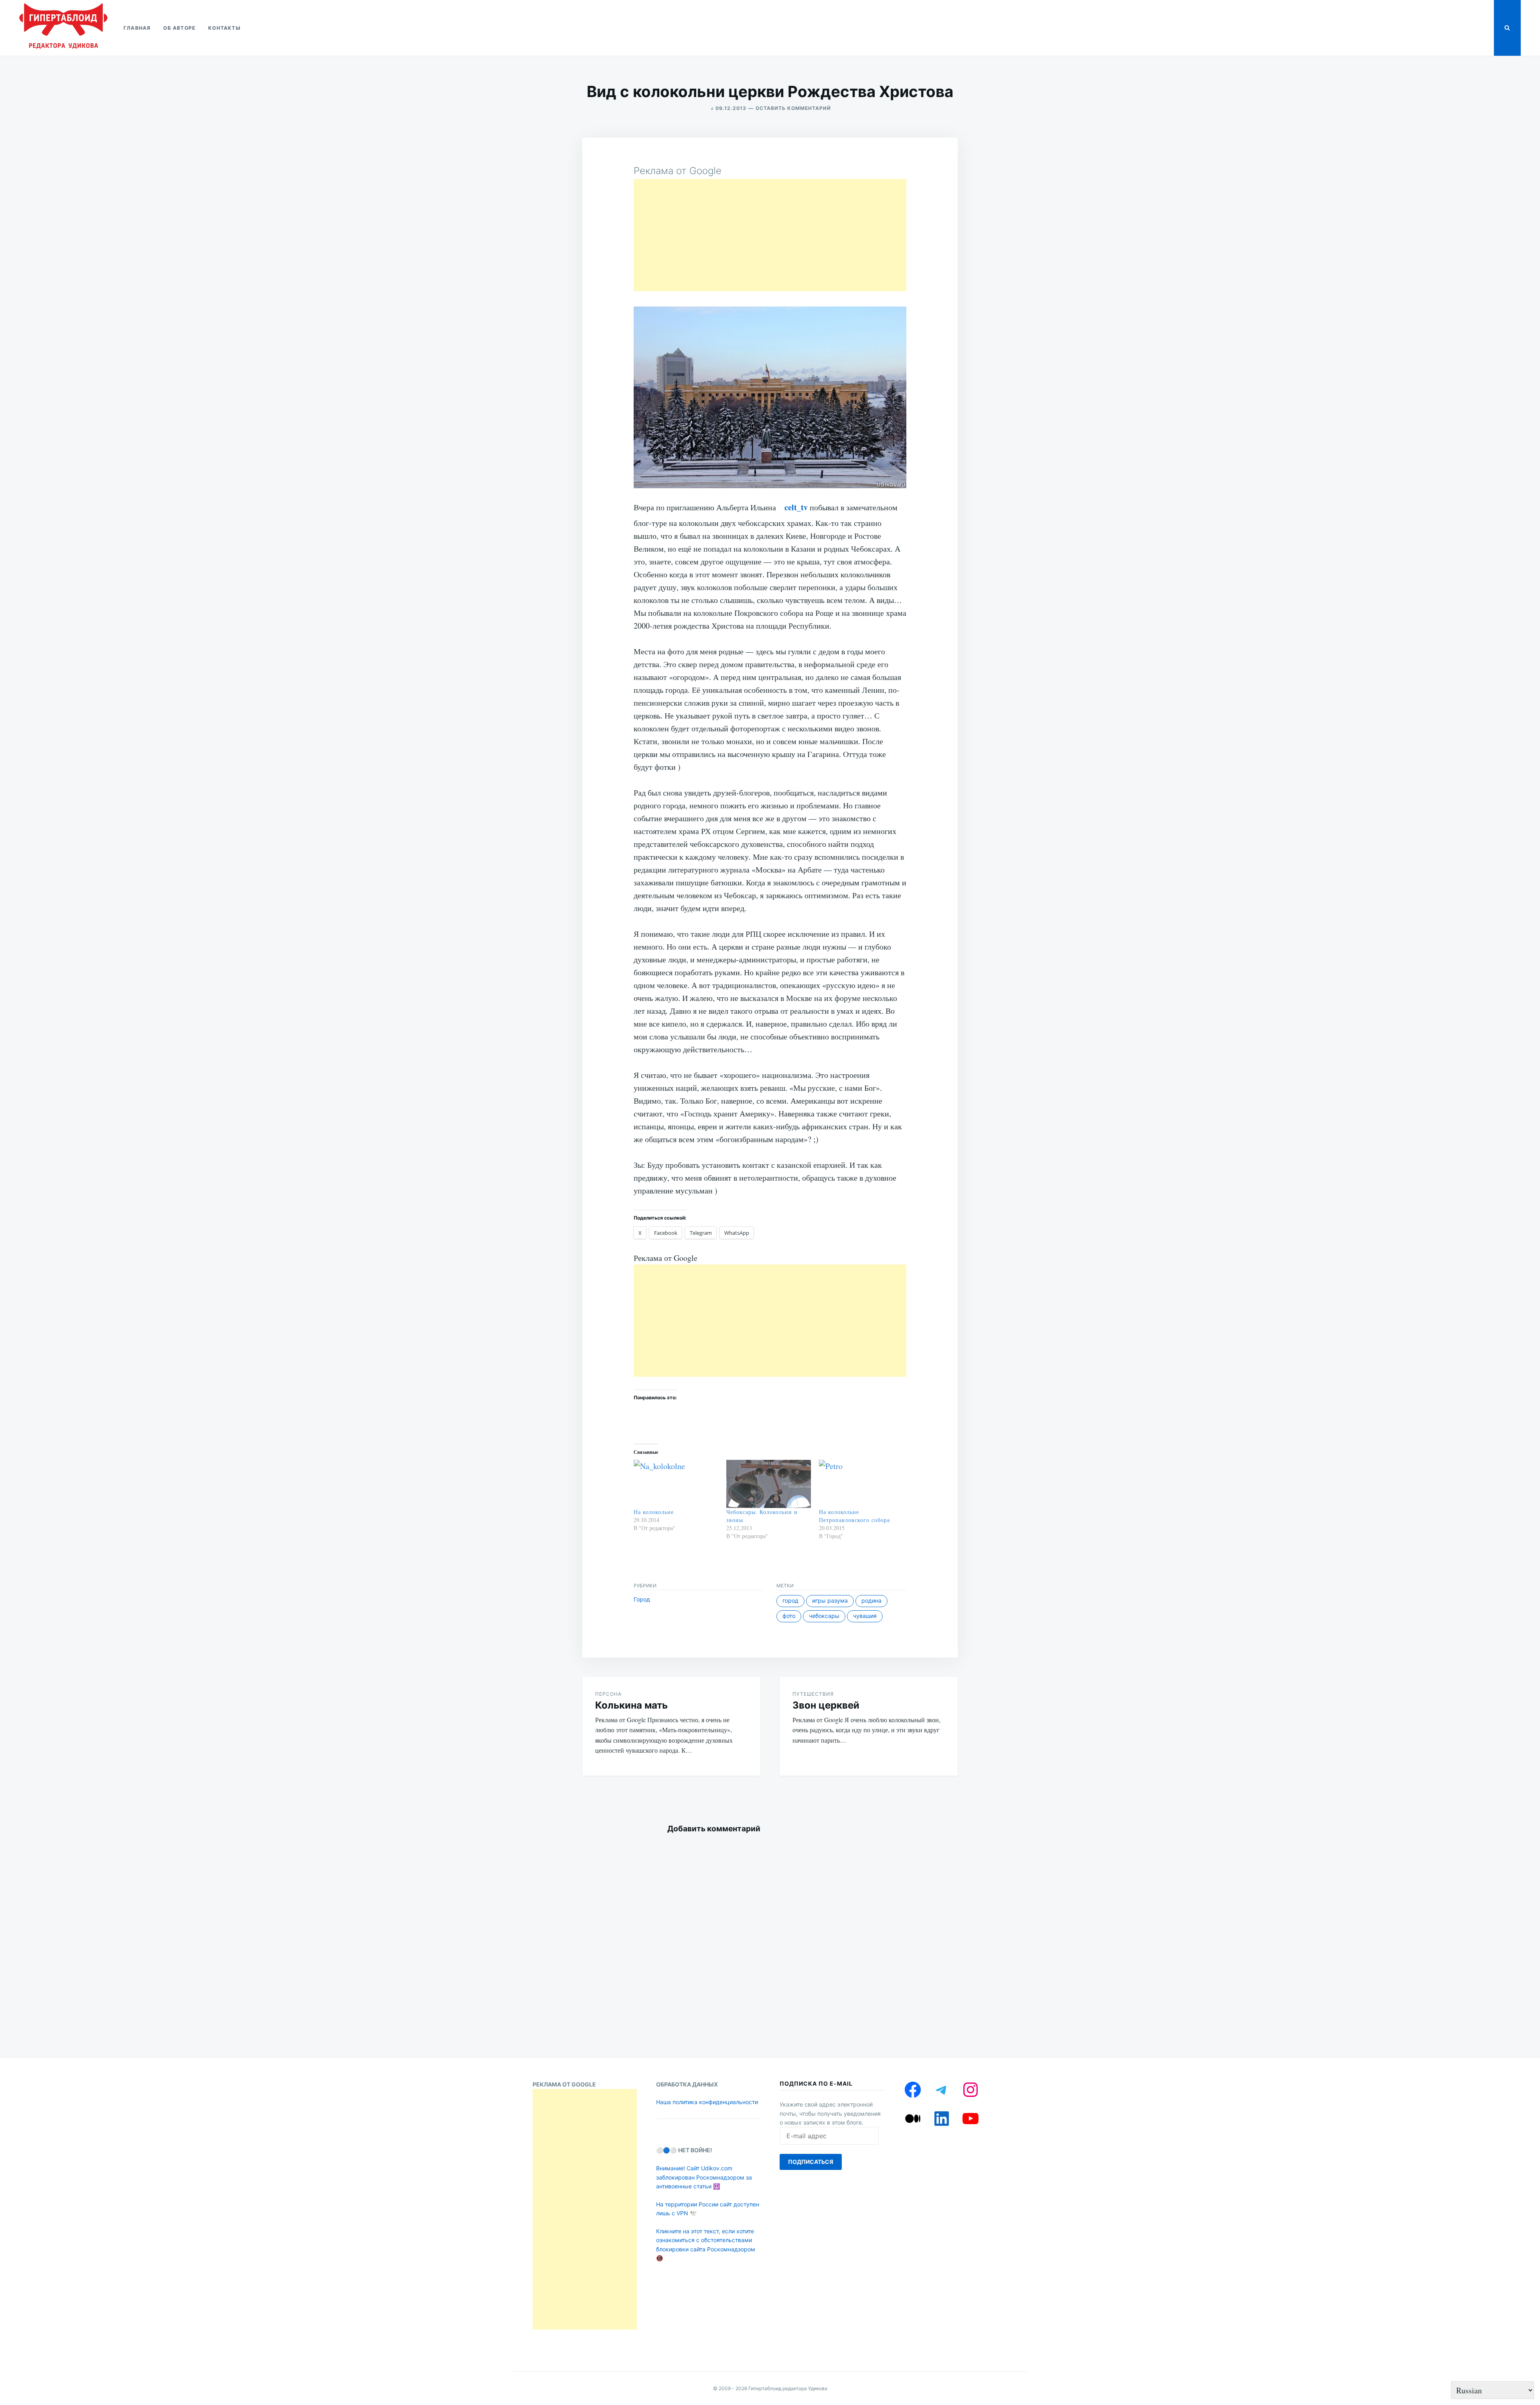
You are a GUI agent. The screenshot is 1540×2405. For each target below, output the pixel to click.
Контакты (224, 28)
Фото (789, 1616)
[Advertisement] (770, 235)
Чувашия (865, 1616)
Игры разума (830, 1600)
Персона (608, 1694)
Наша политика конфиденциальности (707, 2102)
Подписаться (811, 2162)
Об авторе (179, 28)
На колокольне (654, 1512)
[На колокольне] (676, 1484)
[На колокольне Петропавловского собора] (861, 1484)
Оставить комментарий (793, 108)
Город (642, 1599)
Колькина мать (631, 1705)
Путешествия (813, 1694)
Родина (871, 1600)
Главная (137, 28)
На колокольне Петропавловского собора (854, 1516)
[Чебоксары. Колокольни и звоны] (769, 1484)
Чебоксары (824, 1616)
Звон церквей (826, 1705)
